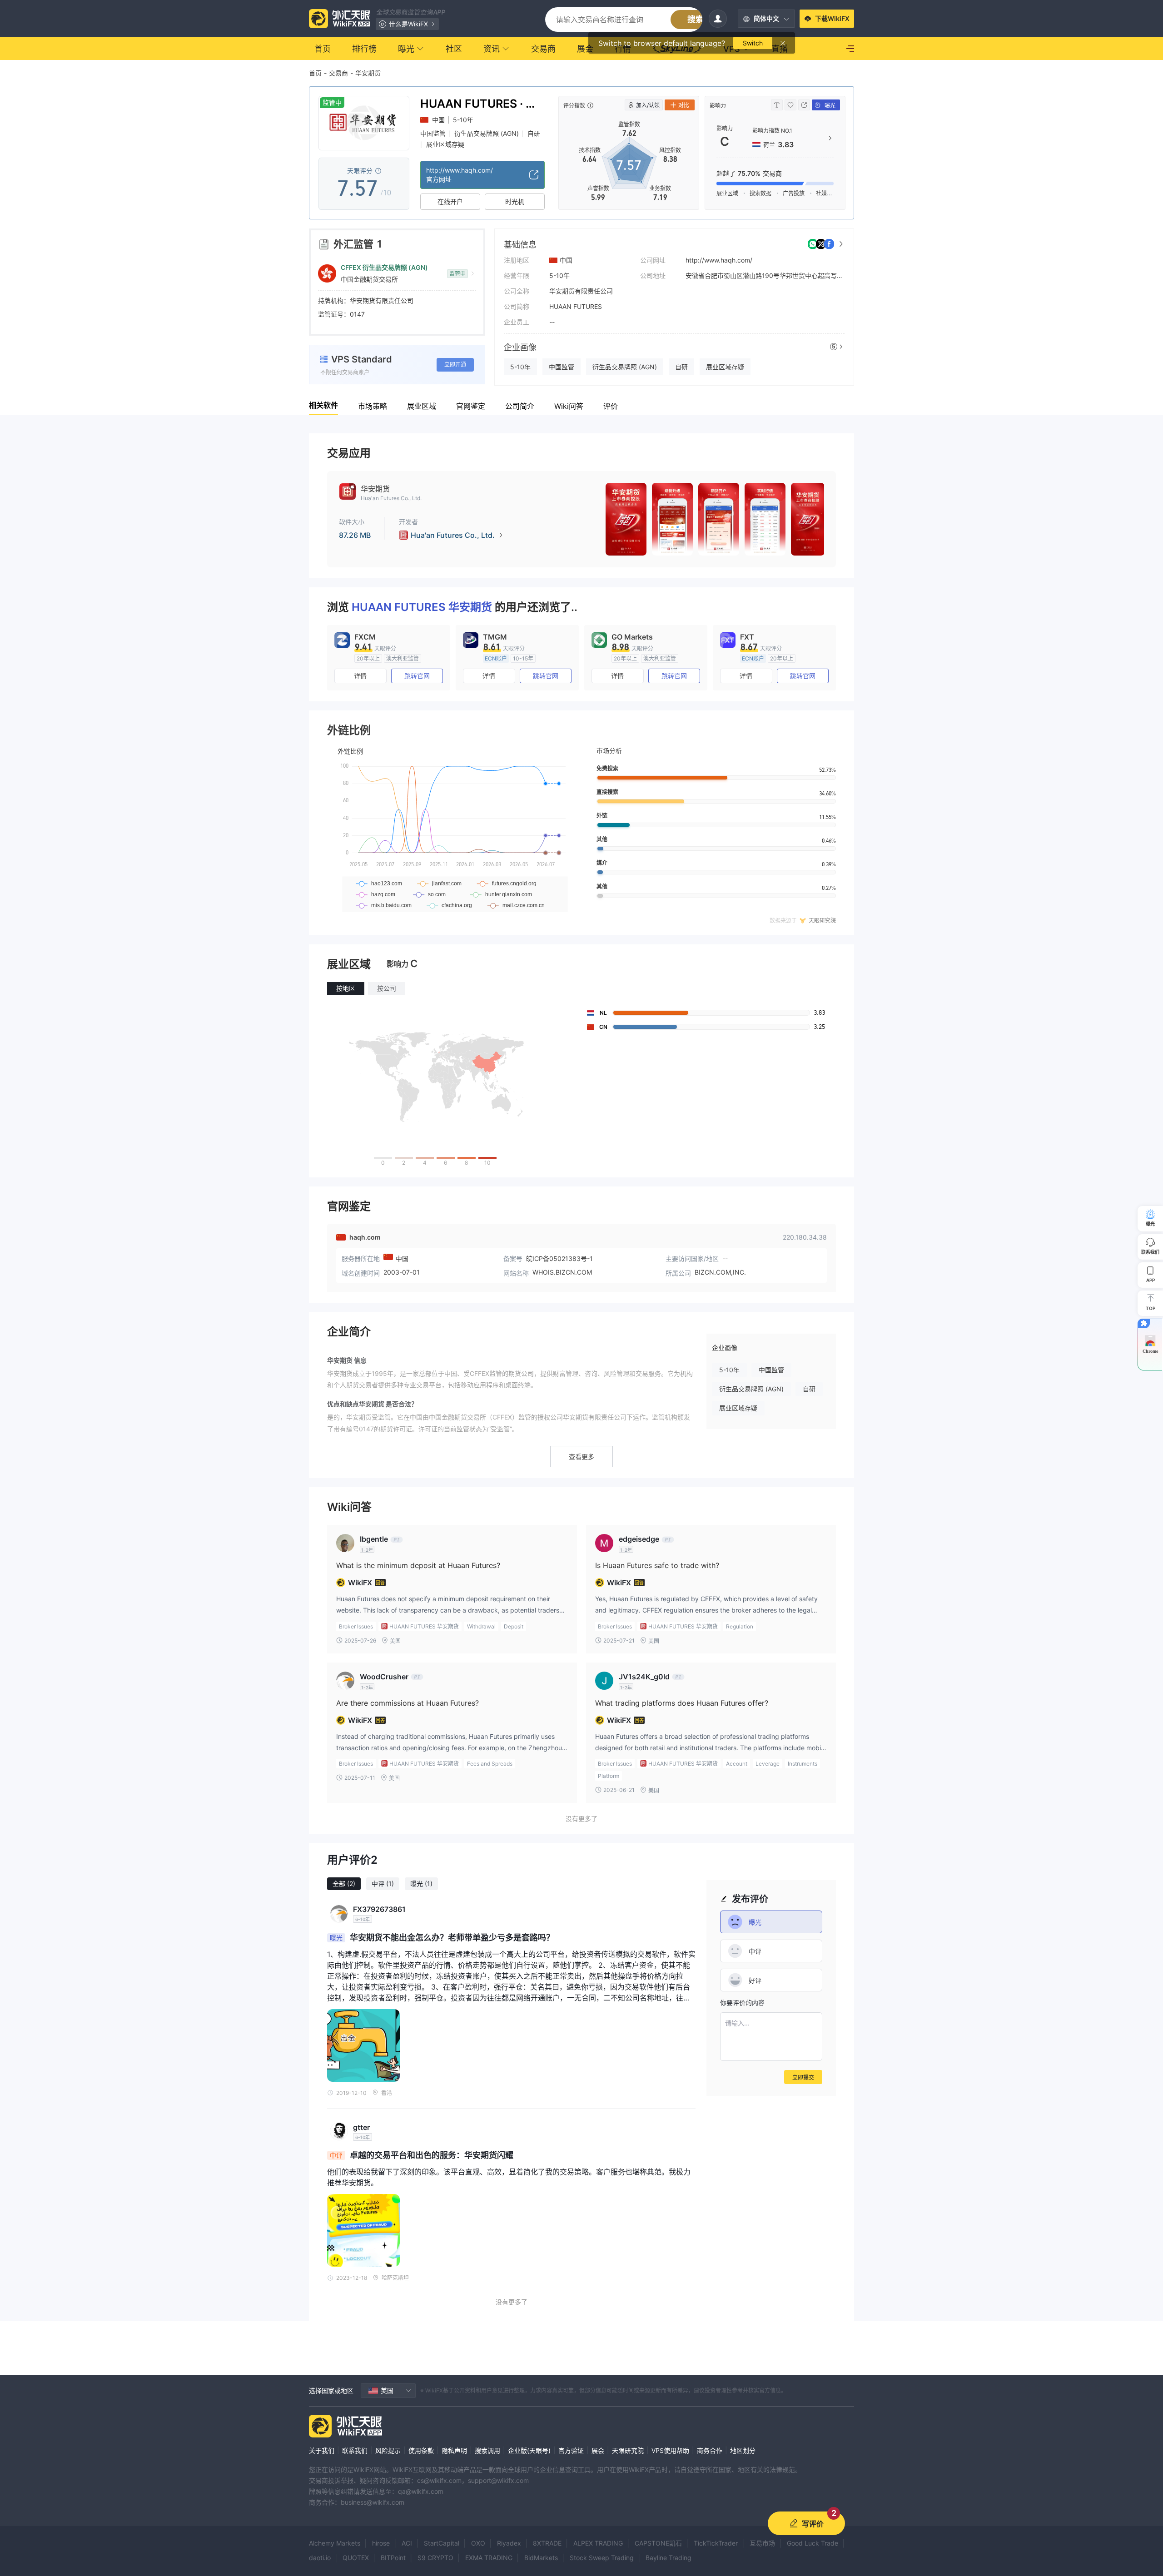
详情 (360, 676)
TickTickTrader (716, 2543)
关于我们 (322, 2450)
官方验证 (571, 2450)
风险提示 (388, 2450)
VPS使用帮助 (670, 2450)
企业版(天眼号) (529, 2450)
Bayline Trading (668, 2558)
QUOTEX (356, 2558)
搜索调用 (487, 2450)
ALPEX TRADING (598, 2543)
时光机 (515, 201)
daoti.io (320, 2558)
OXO (478, 2543)
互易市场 (762, 2543)
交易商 (338, 73)
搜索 (696, 19)
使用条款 (421, 2450)
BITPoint (393, 2558)
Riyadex (509, 2543)
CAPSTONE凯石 (658, 2543)
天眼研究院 (628, 2450)
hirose (381, 2543)
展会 (598, 2450)
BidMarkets (541, 2558)
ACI (407, 2543)
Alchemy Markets (335, 2543)
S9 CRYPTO (435, 2558)
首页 (315, 73)
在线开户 (450, 201)
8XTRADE (547, 2543)
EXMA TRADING (489, 2558)
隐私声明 (454, 2450)
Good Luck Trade (813, 2543)
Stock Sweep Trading (602, 2558)
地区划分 (743, 2450)
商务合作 (710, 2450)
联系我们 (355, 2450)
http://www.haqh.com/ (719, 260)
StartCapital (442, 2543)
